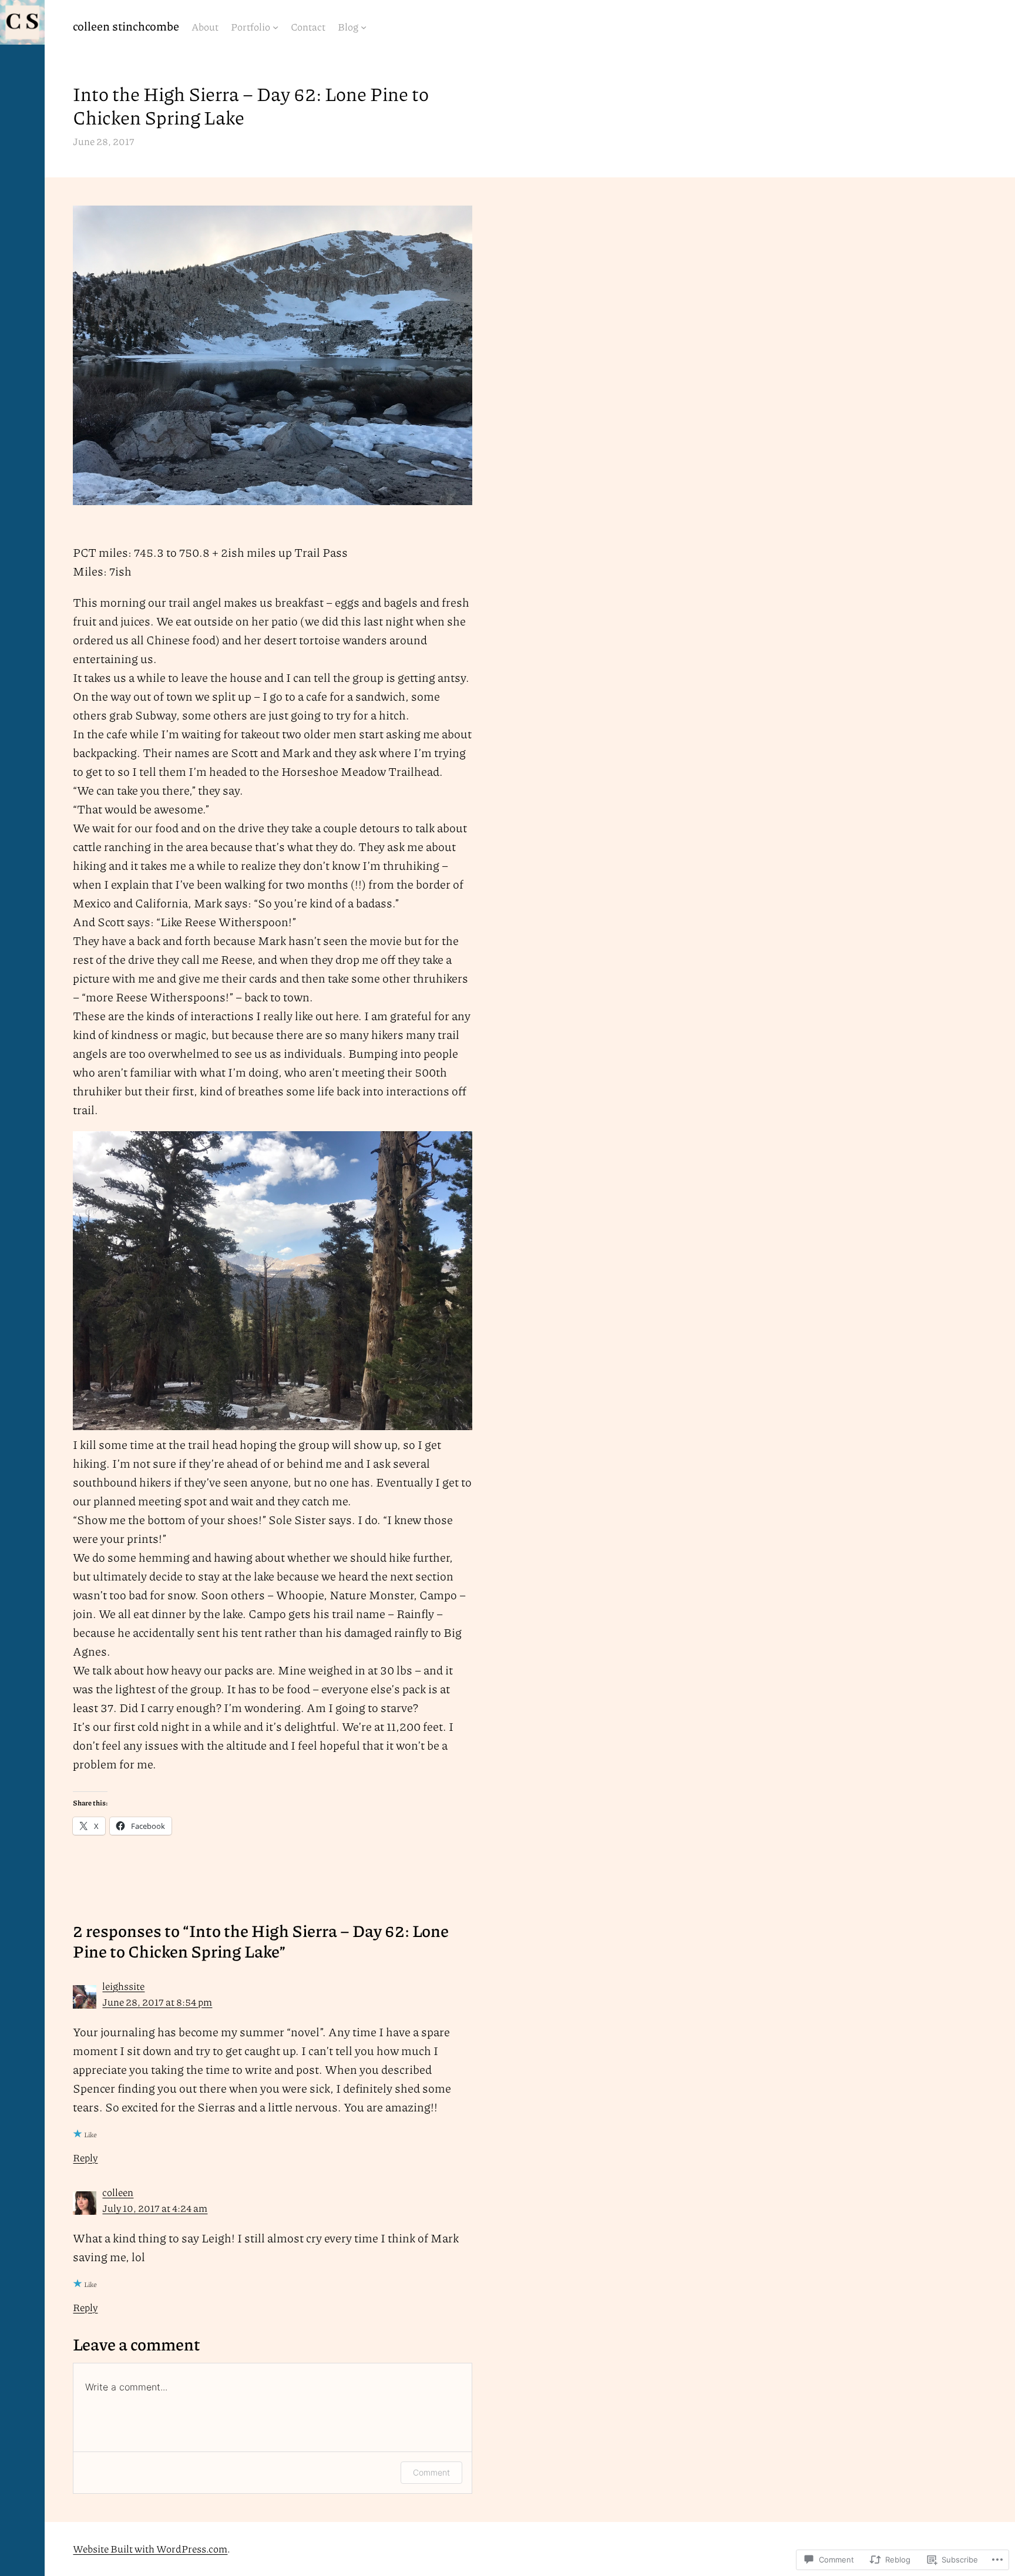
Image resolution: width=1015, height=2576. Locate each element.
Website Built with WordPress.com (150, 2548)
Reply (85, 2157)
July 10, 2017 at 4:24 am (155, 2208)
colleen (118, 2192)
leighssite (123, 1986)
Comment (431, 2472)
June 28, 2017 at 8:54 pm (157, 2002)
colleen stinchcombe (126, 26)
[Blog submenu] (364, 27)
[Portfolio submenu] (275, 27)
